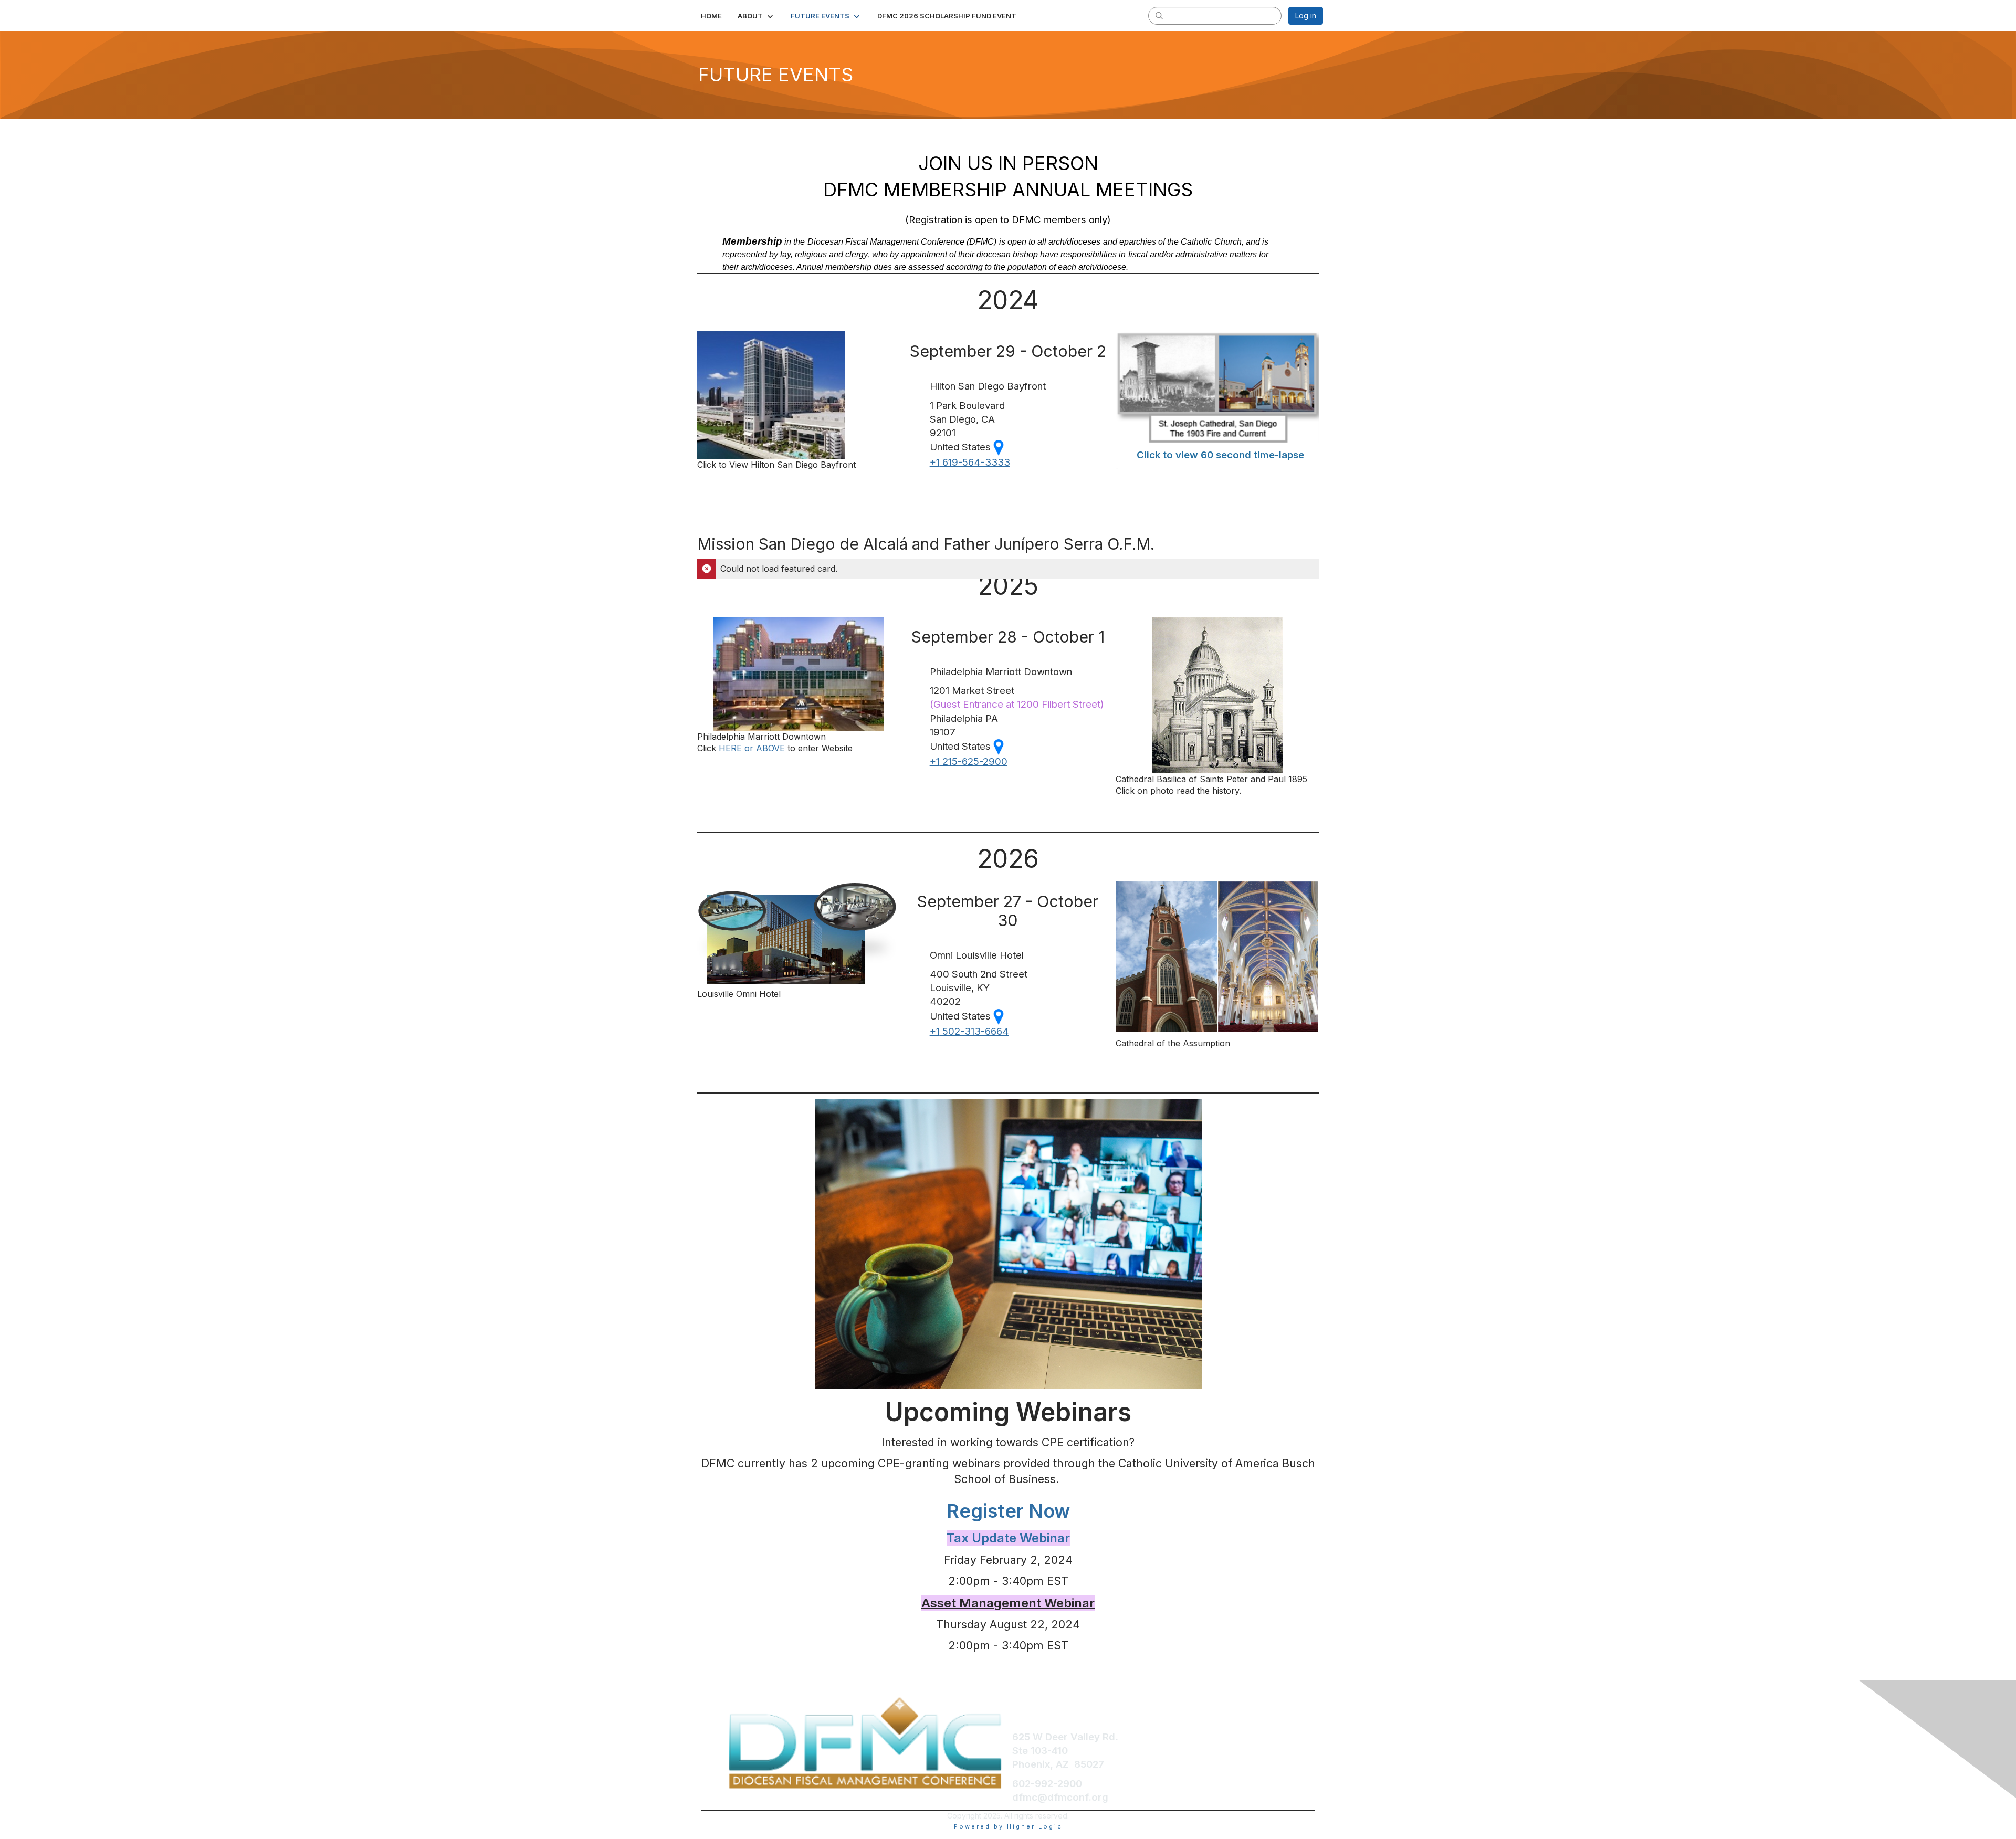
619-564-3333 (970, 462)
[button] (756, 16)
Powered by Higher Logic (1008, 1826)
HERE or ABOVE (752, 748)
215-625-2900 (969, 761)
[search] (1159, 15)
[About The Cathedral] (1217, 695)
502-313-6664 (969, 1031)
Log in (1306, 15)
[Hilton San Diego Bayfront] (771, 394)
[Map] (999, 746)
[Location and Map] (999, 447)
